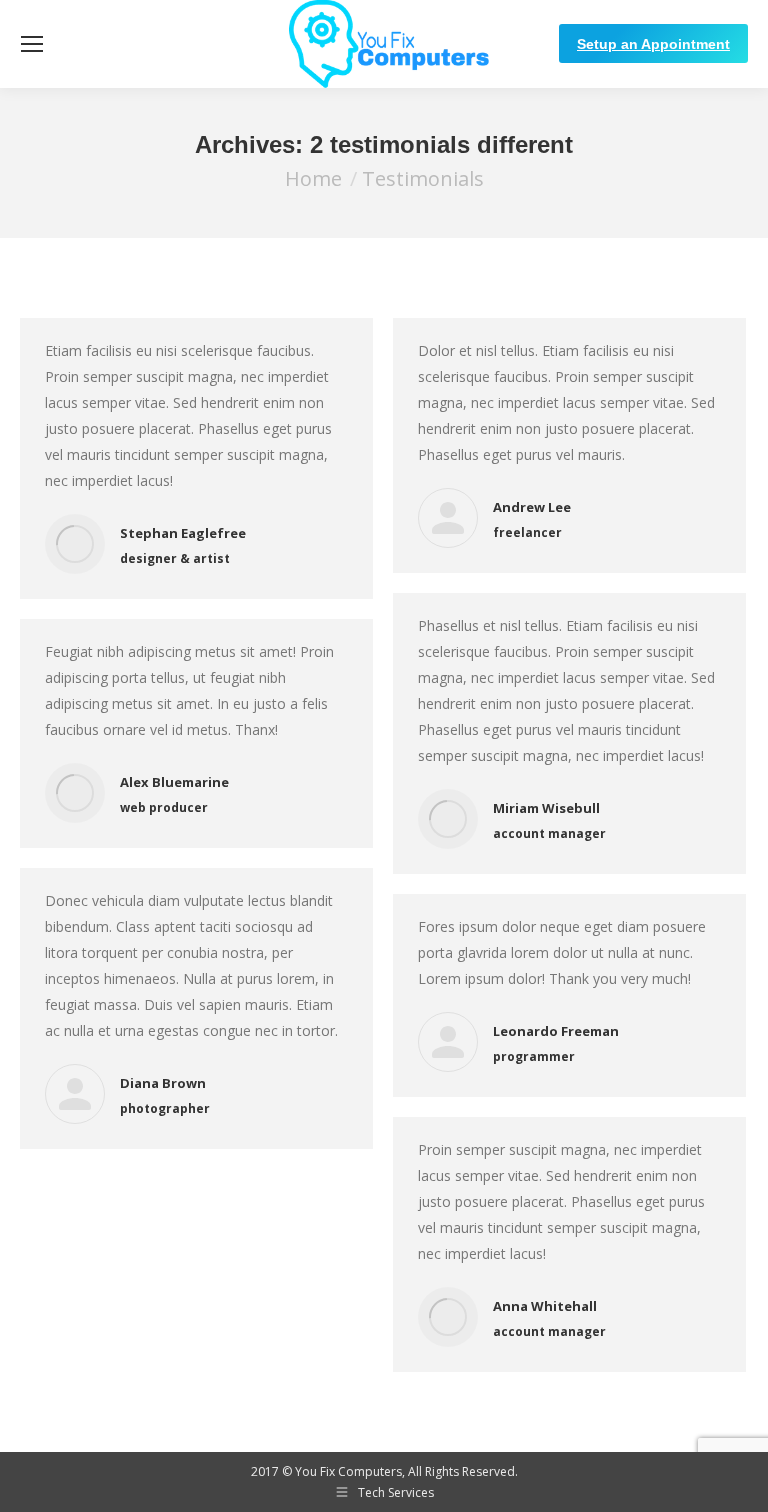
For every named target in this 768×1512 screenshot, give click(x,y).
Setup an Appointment (653, 44)
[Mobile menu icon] (32, 44)
